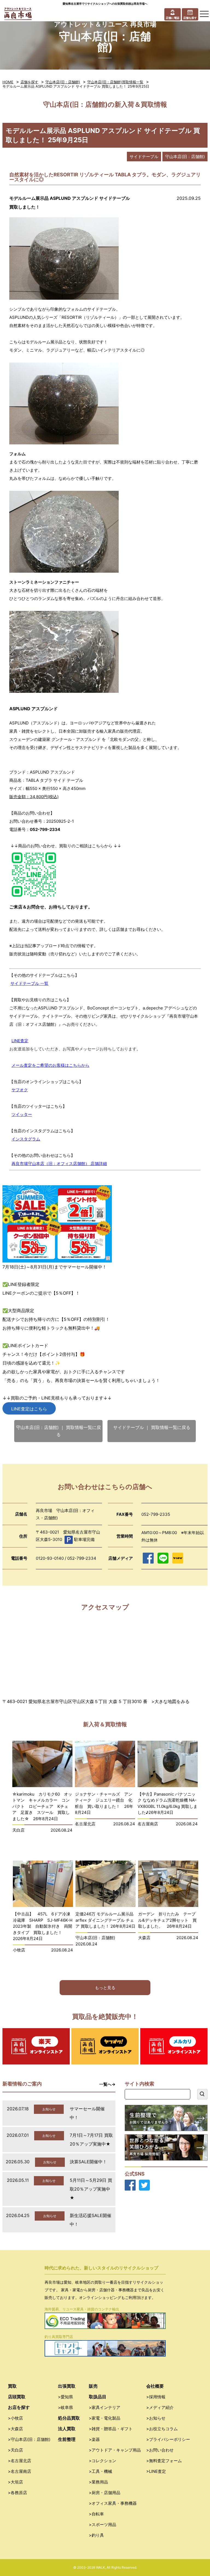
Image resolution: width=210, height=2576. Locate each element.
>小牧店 (15, 2418)
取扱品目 (98, 2397)
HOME (8, 82)
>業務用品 (98, 2482)
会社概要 (155, 2386)
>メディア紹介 (160, 2407)
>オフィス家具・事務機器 (113, 2503)
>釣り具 (96, 2535)
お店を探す (19, 2407)
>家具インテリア (105, 2407)
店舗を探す (29, 82)
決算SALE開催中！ (88, 2162)
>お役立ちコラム (162, 2429)
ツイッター (22, 1114)
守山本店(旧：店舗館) (63, 82)
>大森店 (15, 2429)
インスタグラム (26, 1139)
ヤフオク (20, 1090)
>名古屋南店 (20, 2471)
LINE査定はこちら (29, 1409)
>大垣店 (15, 2482)
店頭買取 (17, 2397)
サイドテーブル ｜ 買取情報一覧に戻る (152, 1427)
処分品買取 (69, 2418)
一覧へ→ (107, 2084)
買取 (12, 2386)
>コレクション (103, 2461)
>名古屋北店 (20, 2461)
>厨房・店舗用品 (105, 2493)
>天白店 (15, 2450)
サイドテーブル (144, 157)
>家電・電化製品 (105, 2418)
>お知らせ (156, 2418)
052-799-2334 (45, 829)
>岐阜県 (65, 2407)
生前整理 (67, 2439)
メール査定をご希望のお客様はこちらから (50, 1065)
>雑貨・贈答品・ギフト (111, 2429)
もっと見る (105, 1988)
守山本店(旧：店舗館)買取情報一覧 (115, 82)
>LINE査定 (156, 2471)
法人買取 (67, 2429)
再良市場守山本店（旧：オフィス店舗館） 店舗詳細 (59, 1164)
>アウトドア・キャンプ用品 (115, 2450)
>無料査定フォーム (164, 2461)
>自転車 (96, 2514)
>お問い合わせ (160, 2450)
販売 (93, 2386)
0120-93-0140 (50, 1558)
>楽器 (94, 2439)
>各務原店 (17, 2493)
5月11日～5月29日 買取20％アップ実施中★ (91, 2189)
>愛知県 (65, 2397)
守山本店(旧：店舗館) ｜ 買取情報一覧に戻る (59, 1431)
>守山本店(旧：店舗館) (29, 2439)
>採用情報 (156, 2397)
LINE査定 (20, 1041)
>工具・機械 (100, 2471)
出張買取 (67, 2386)
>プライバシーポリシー (168, 2439)
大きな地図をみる (172, 1701)
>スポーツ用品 (103, 2525)
